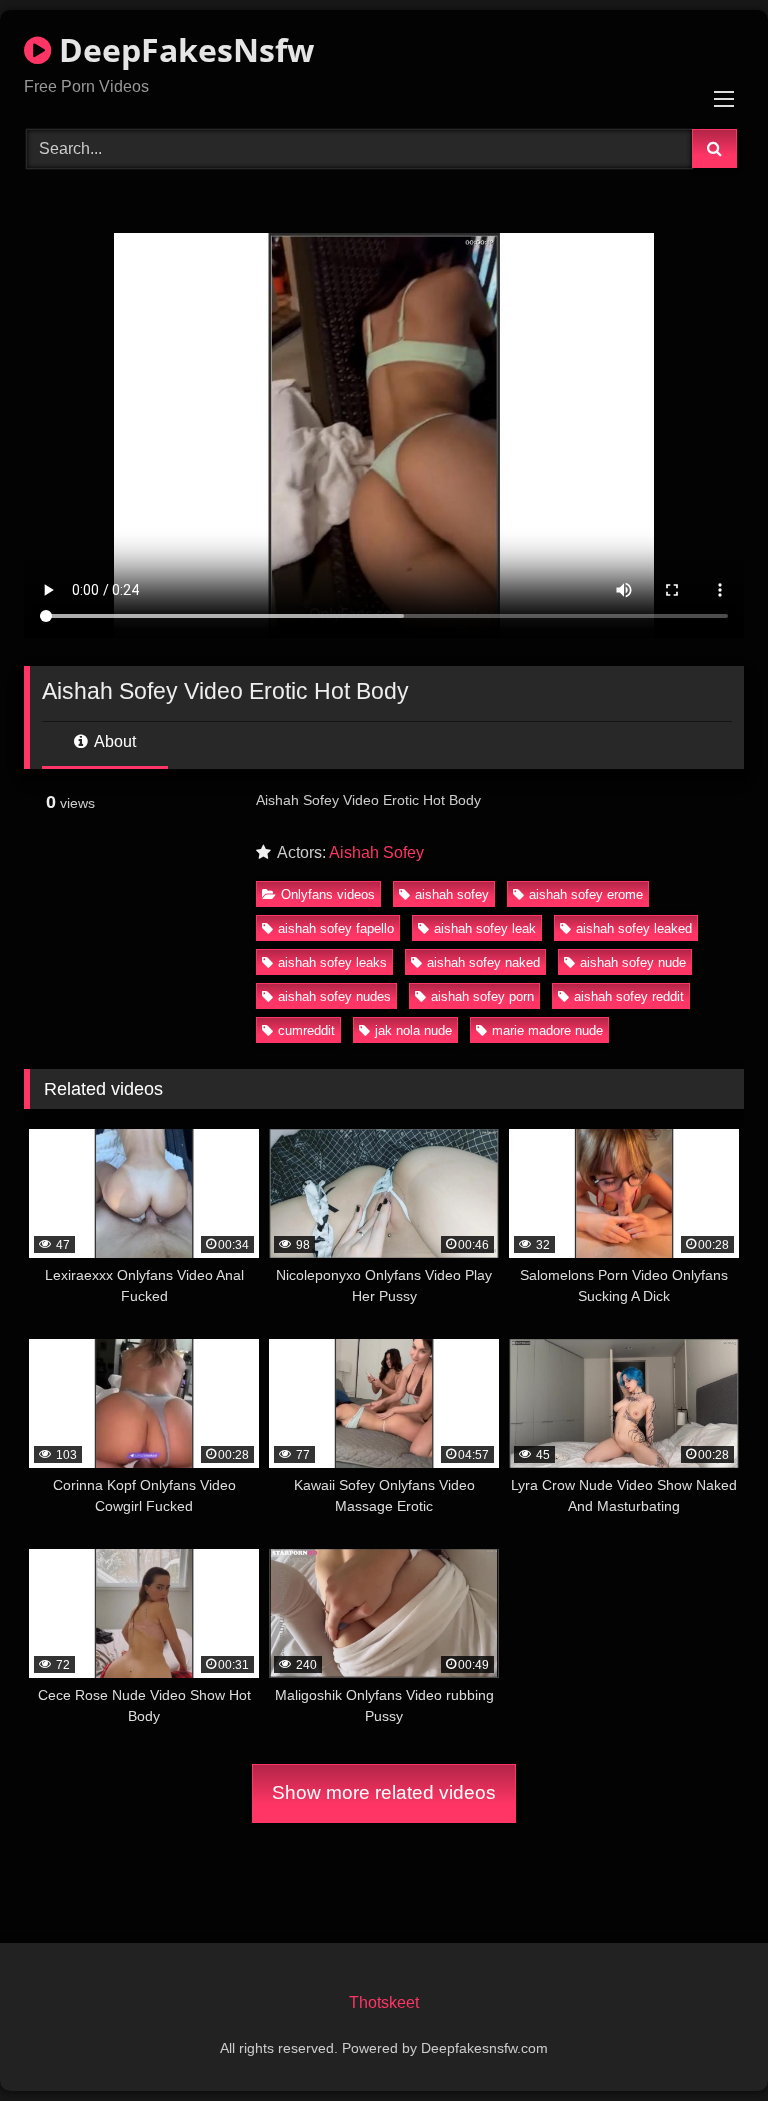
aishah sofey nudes (334, 996)
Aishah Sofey (376, 852)
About (113, 741)
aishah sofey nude (633, 962)
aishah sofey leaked (634, 928)
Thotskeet (384, 2002)
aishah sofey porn (482, 996)
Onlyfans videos (328, 894)
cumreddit (306, 1030)
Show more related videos (384, 1792)
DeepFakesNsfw (182, 49)
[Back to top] (706, 2041)
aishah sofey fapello (336, 928)
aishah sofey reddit (629, 996)
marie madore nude (547, 1030)
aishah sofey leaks (332, 962)
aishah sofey (452, 894)
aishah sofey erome (586, 894)
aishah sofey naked (483, 962)
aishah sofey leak (485, 928)
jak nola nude (413, 1030)
